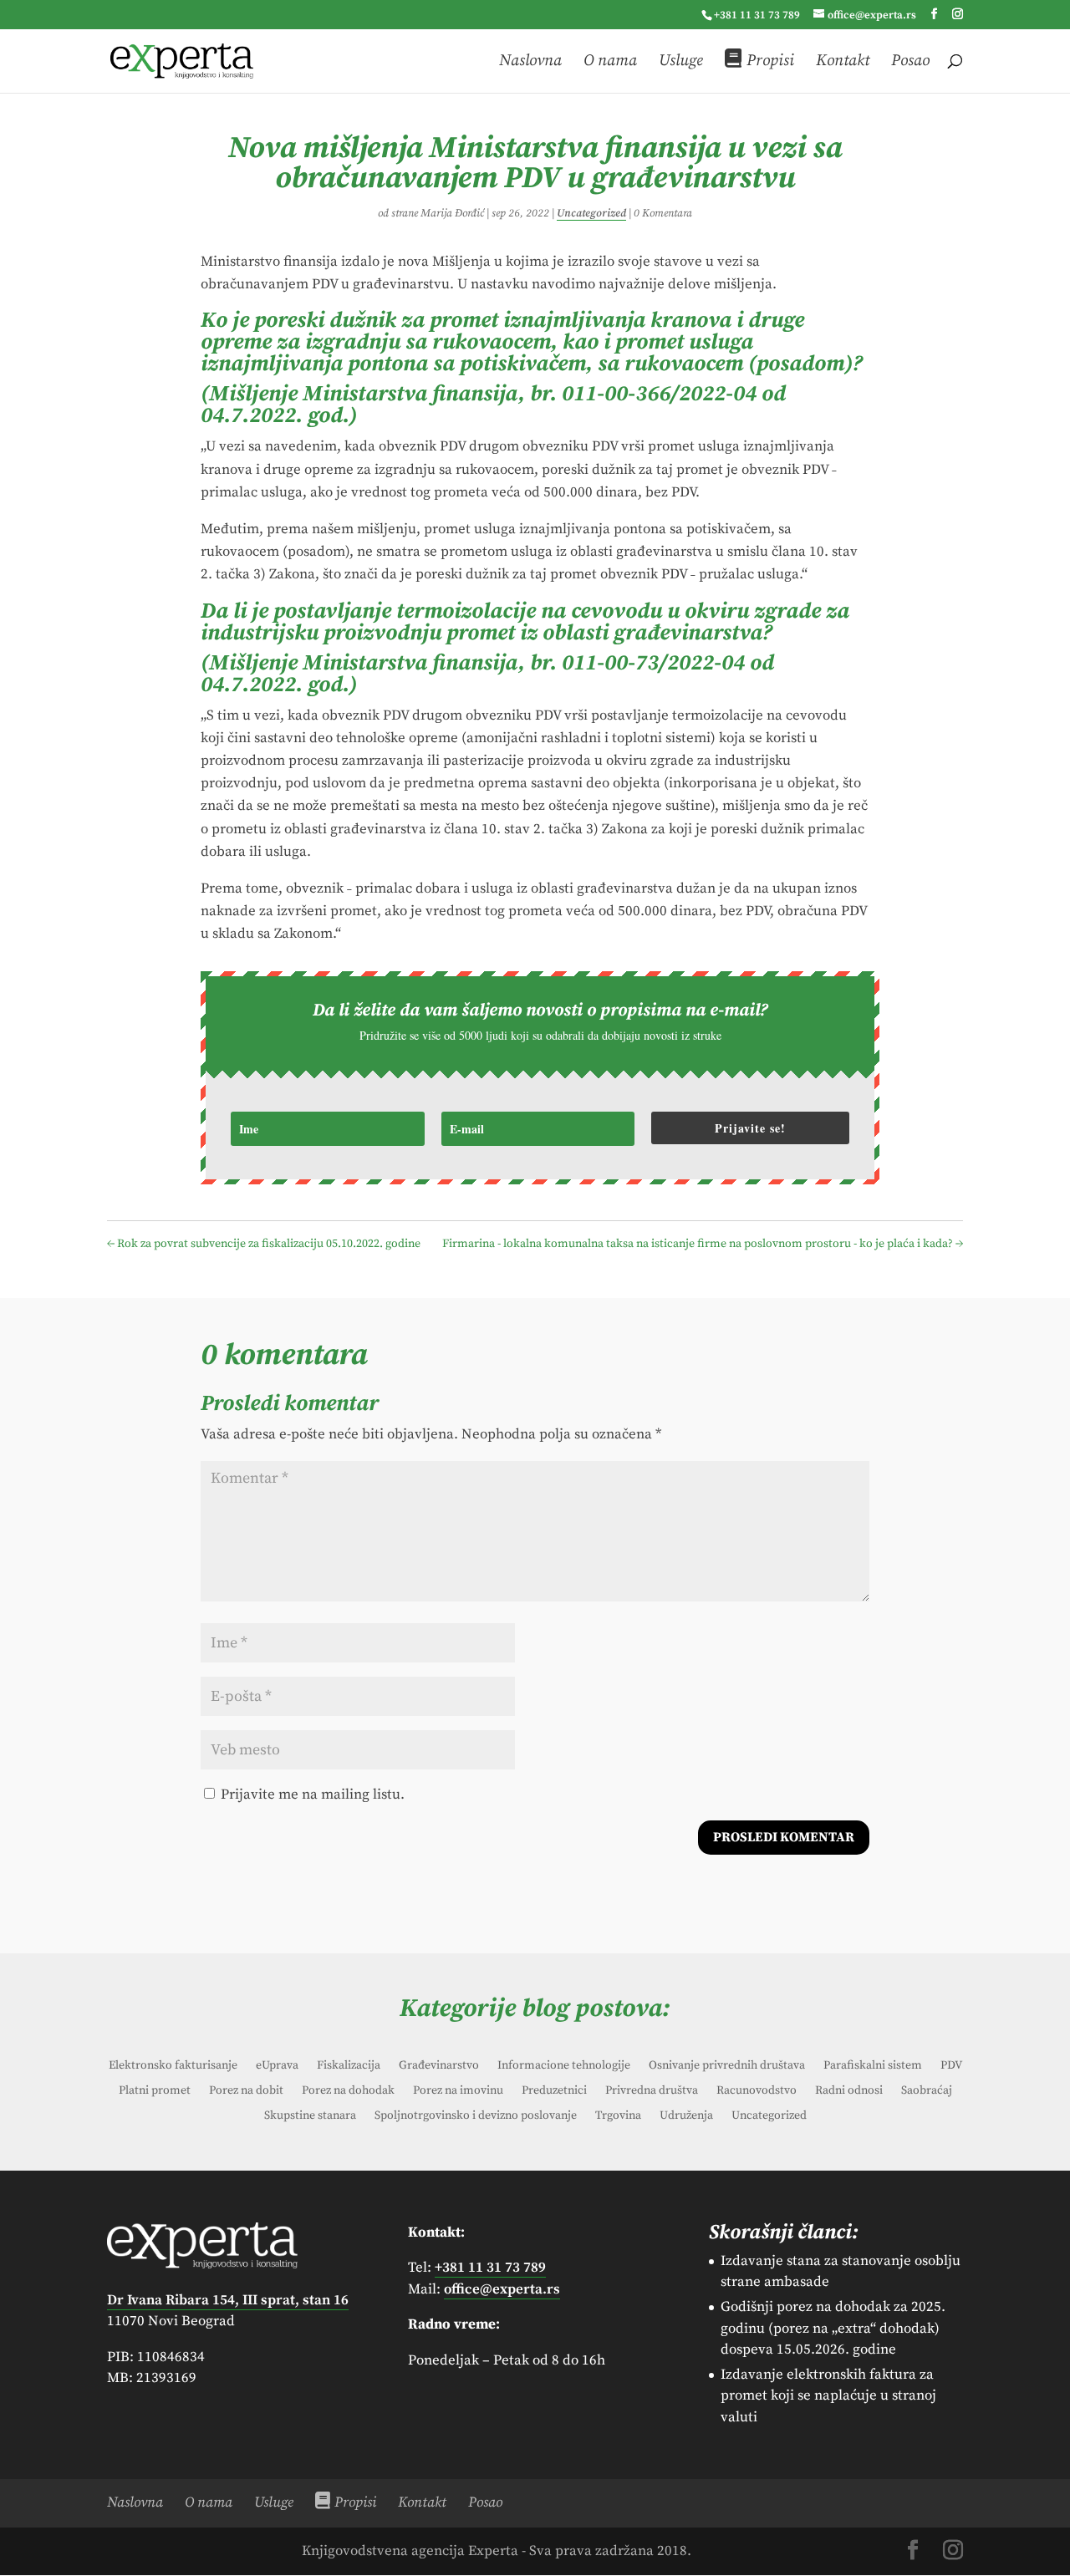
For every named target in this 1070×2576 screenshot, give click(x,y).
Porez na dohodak (348, 2091)
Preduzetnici (554, 2091)
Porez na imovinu (458, 2091)
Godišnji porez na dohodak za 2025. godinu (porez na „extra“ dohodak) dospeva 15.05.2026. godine (833, 2328)
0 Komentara (663, 213)
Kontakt (843, 62)
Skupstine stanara (310, 2116)
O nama (610, 62)
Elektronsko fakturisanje (173, 2066)
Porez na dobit (246, 2091)
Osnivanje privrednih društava (727, 2066)
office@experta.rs (502, 2289)
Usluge (681, 62)
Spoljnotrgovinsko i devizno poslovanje (476, 2116)
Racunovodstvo (757, 2091)
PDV (951, 2066)
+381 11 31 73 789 (757, 15)
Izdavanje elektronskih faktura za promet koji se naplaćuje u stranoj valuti (828, 2396)
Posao (910, 62)
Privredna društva (652, 2091)
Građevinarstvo (439, 2066)
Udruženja (686, 2116)
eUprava (277, 2066)
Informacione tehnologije (564, 2066)
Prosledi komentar (784, 1837)
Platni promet (155, 2091)
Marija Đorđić (452, 213)
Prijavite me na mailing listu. (311, 1795)
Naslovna (530, 62)
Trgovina (618, 2116)
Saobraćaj (927, 2091)
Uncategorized (591, 213)
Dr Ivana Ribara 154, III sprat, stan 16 (228, 2300)
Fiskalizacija (349, 2066)
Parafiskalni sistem (873, 2066)
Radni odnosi (849, 2091)
